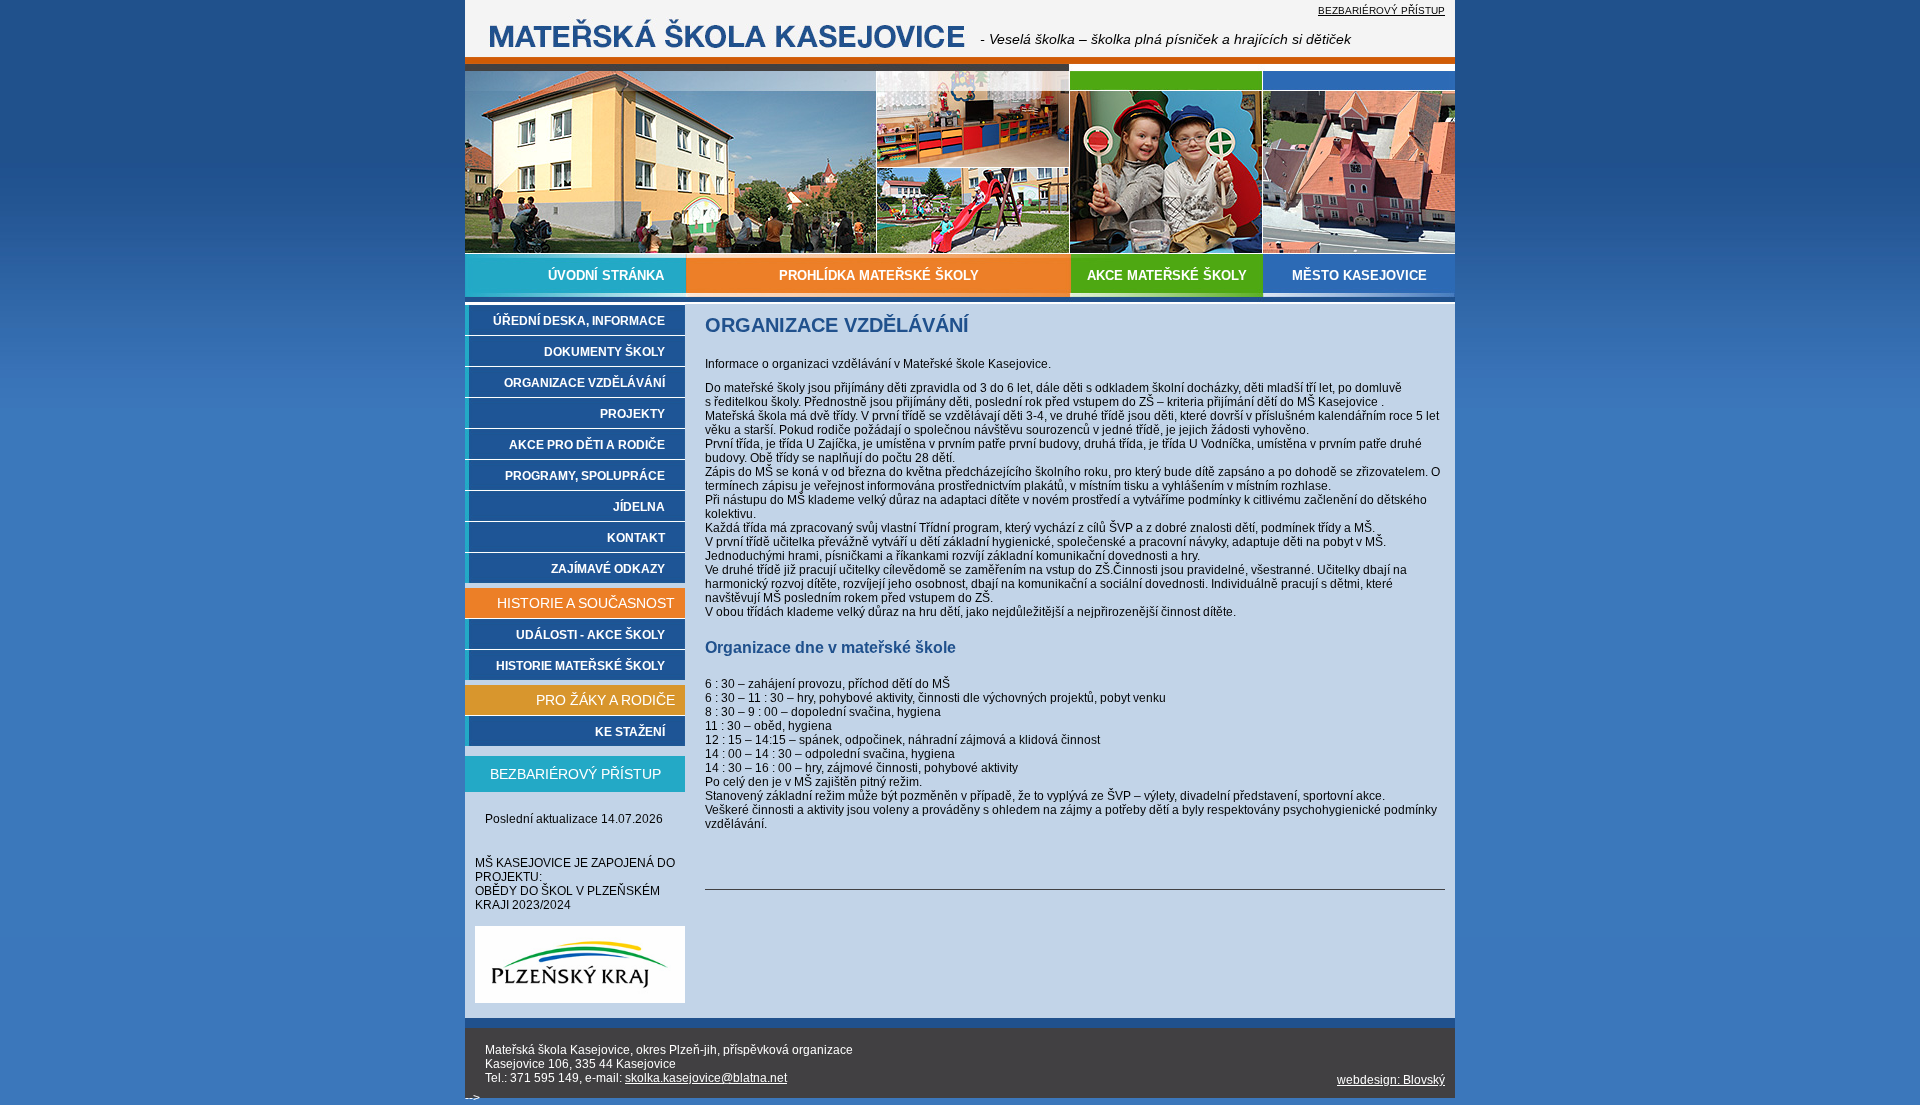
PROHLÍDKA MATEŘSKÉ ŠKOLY (879, 275)
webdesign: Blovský (1391, 1080)
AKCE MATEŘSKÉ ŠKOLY (1167, 275)
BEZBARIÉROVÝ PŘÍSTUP (1381, 10)
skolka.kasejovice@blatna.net (706, 1078)
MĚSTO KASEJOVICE (1359, 275)
